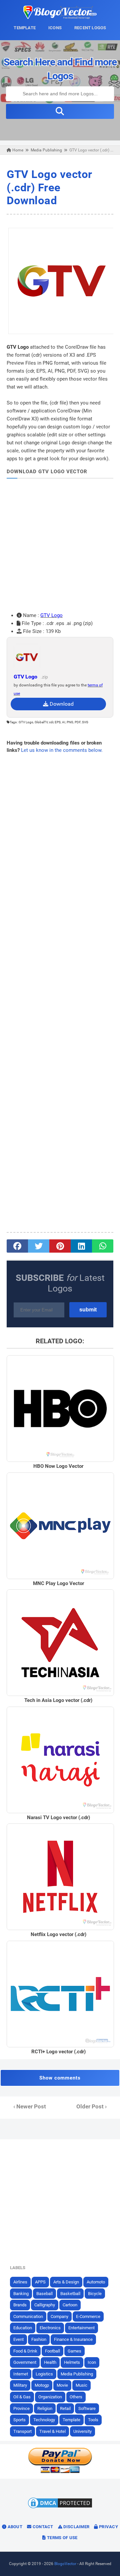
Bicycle (95, 2294)
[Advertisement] (60, 545)
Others (76, 2397)
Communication (28, 2316)
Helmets (72, 2362)
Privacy (108, 2527)
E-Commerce (88, 2316)
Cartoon (70, 2305)
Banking (21, 2294)
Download (61, 704)
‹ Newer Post (30, 2107)
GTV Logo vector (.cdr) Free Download (49, 187)
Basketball (70, 2294)
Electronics (50, 2328)
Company (59, 2316)
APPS (40, 2282)
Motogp (42, 2385)
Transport (22, 2431)
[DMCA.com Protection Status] (60, 2508)
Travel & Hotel (52, 2431)
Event (18, 2339)
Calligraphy (45, 2305)
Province (21, 2408)
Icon (92, 2362)
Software (87, 2408)
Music (81, 2385)
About (14, 2527)
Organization (50, 2397)
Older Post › (91, 2107)
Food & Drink (25, 2351)
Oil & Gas (22, 2397)
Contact (42, 2527)
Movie (62, 2385)
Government (25, 2362)
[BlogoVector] (60, 17)
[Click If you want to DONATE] (60, 2472)
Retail (65, 2408)
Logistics (44, 2374)
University (82, 2431)
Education (23, 2328)
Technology (44, 2420)
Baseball (44, 2294)
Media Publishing (77, 2374)
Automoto (96, 2282)
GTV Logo (51, 615)
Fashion (39, 2339)
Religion (45, 2408)
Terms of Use (62, 2538)
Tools (93, 2420)
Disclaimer (76, 2527)
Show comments (60, 2078)
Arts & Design (66, 2282)
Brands (20, 2305)
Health (50, 2362)
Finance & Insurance (73, 2339)
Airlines (20, 2282)
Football (52, 2351)
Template (71, 2420)
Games (74, 2351)
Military (20, 2385)
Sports (19, 2420)
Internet (21, 2374)
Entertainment (81, 2328)
